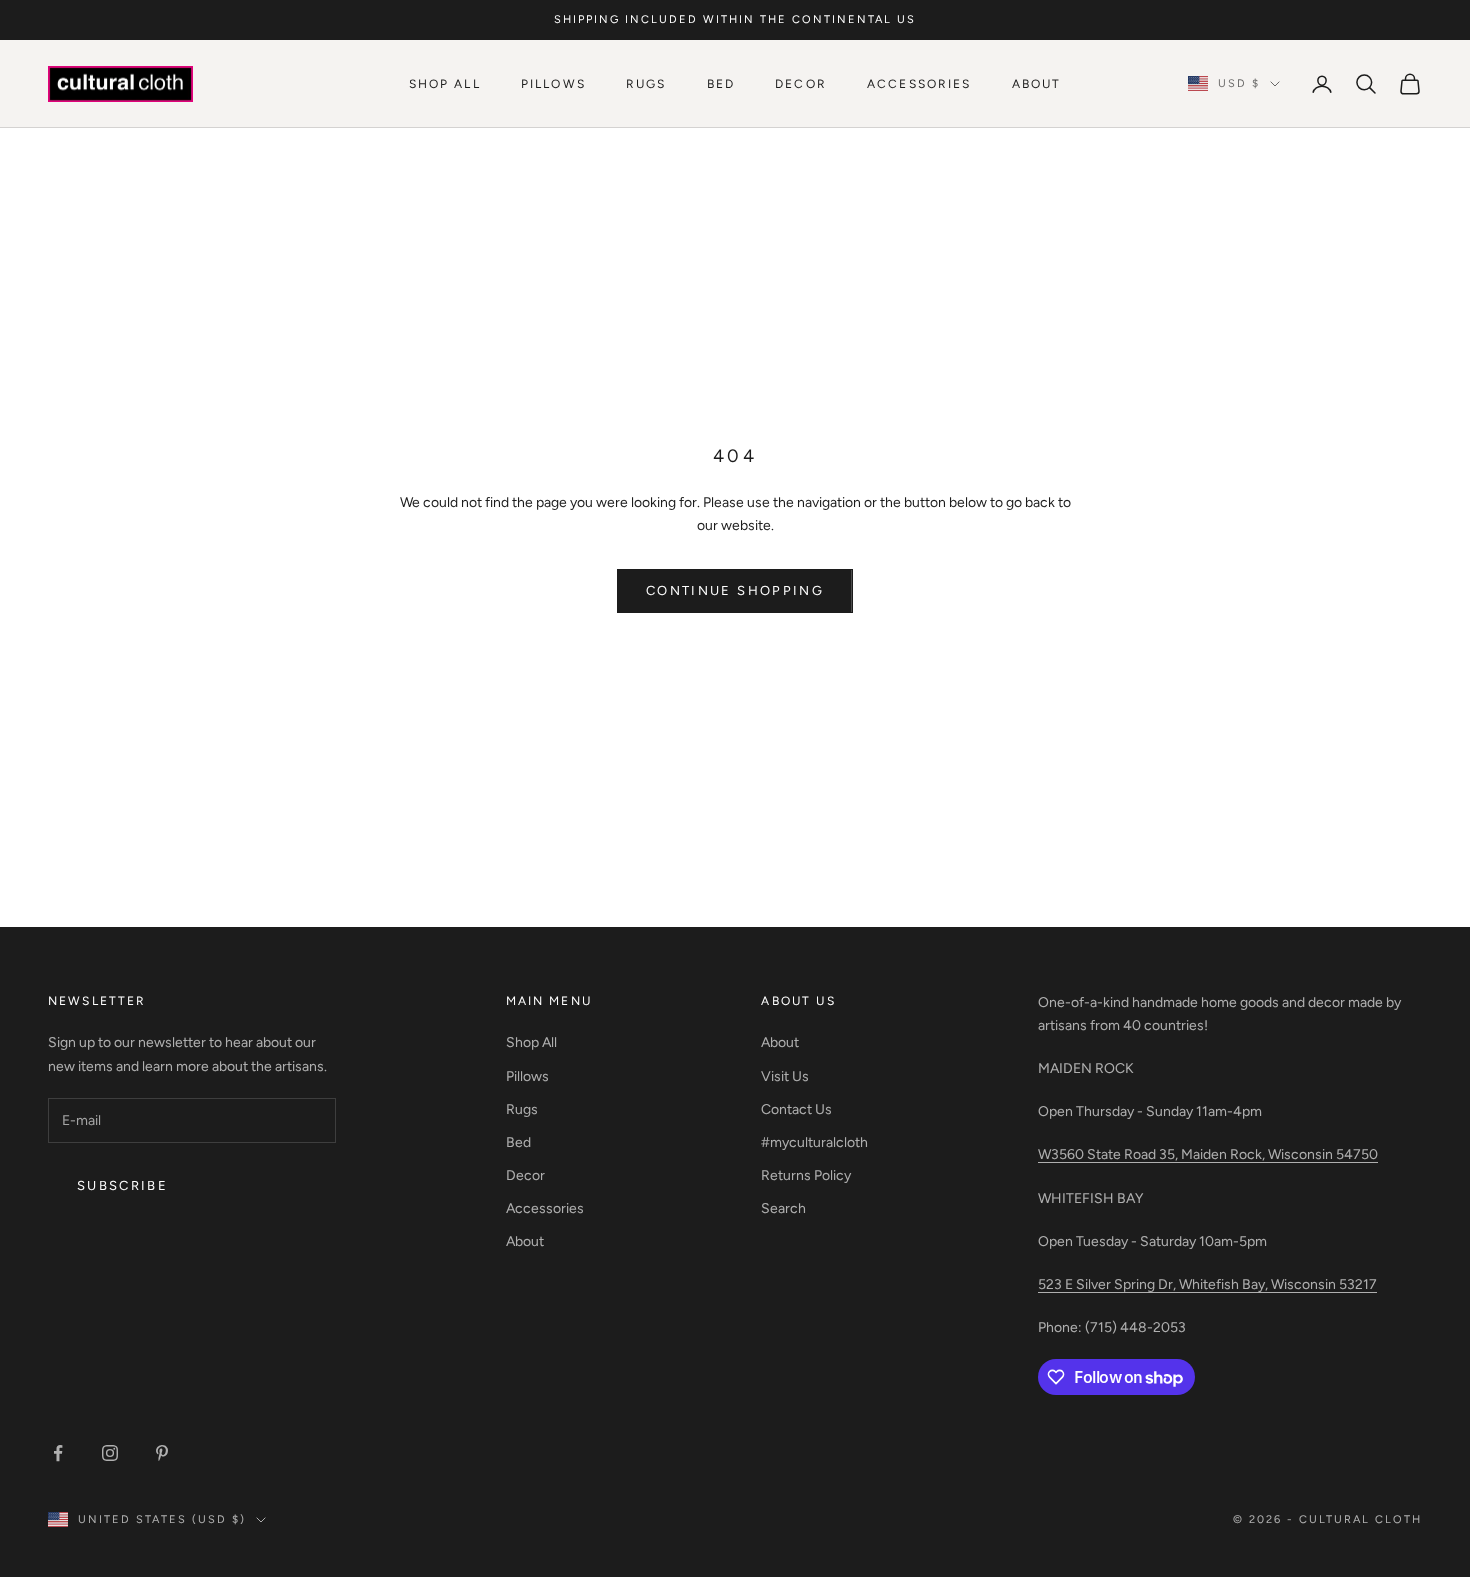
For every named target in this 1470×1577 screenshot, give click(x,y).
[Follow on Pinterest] (162, 1453)
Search (783, 1208)
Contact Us (796, 1109)
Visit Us (785, 1076)
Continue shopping (735, 590)
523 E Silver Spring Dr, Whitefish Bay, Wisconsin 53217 (1207, 1284)
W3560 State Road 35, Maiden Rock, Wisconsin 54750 (1208, 1154)
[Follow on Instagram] (110, 1453)
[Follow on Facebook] (58, 1453)
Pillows (553, 84)
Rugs (646, 84)
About (1037, 84)
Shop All (445, 84)
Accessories (919, 84)
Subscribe (122, 1185)
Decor (801, 84)
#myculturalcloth (814, 1142)
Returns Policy (806, 1175)
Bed (721, 84)
